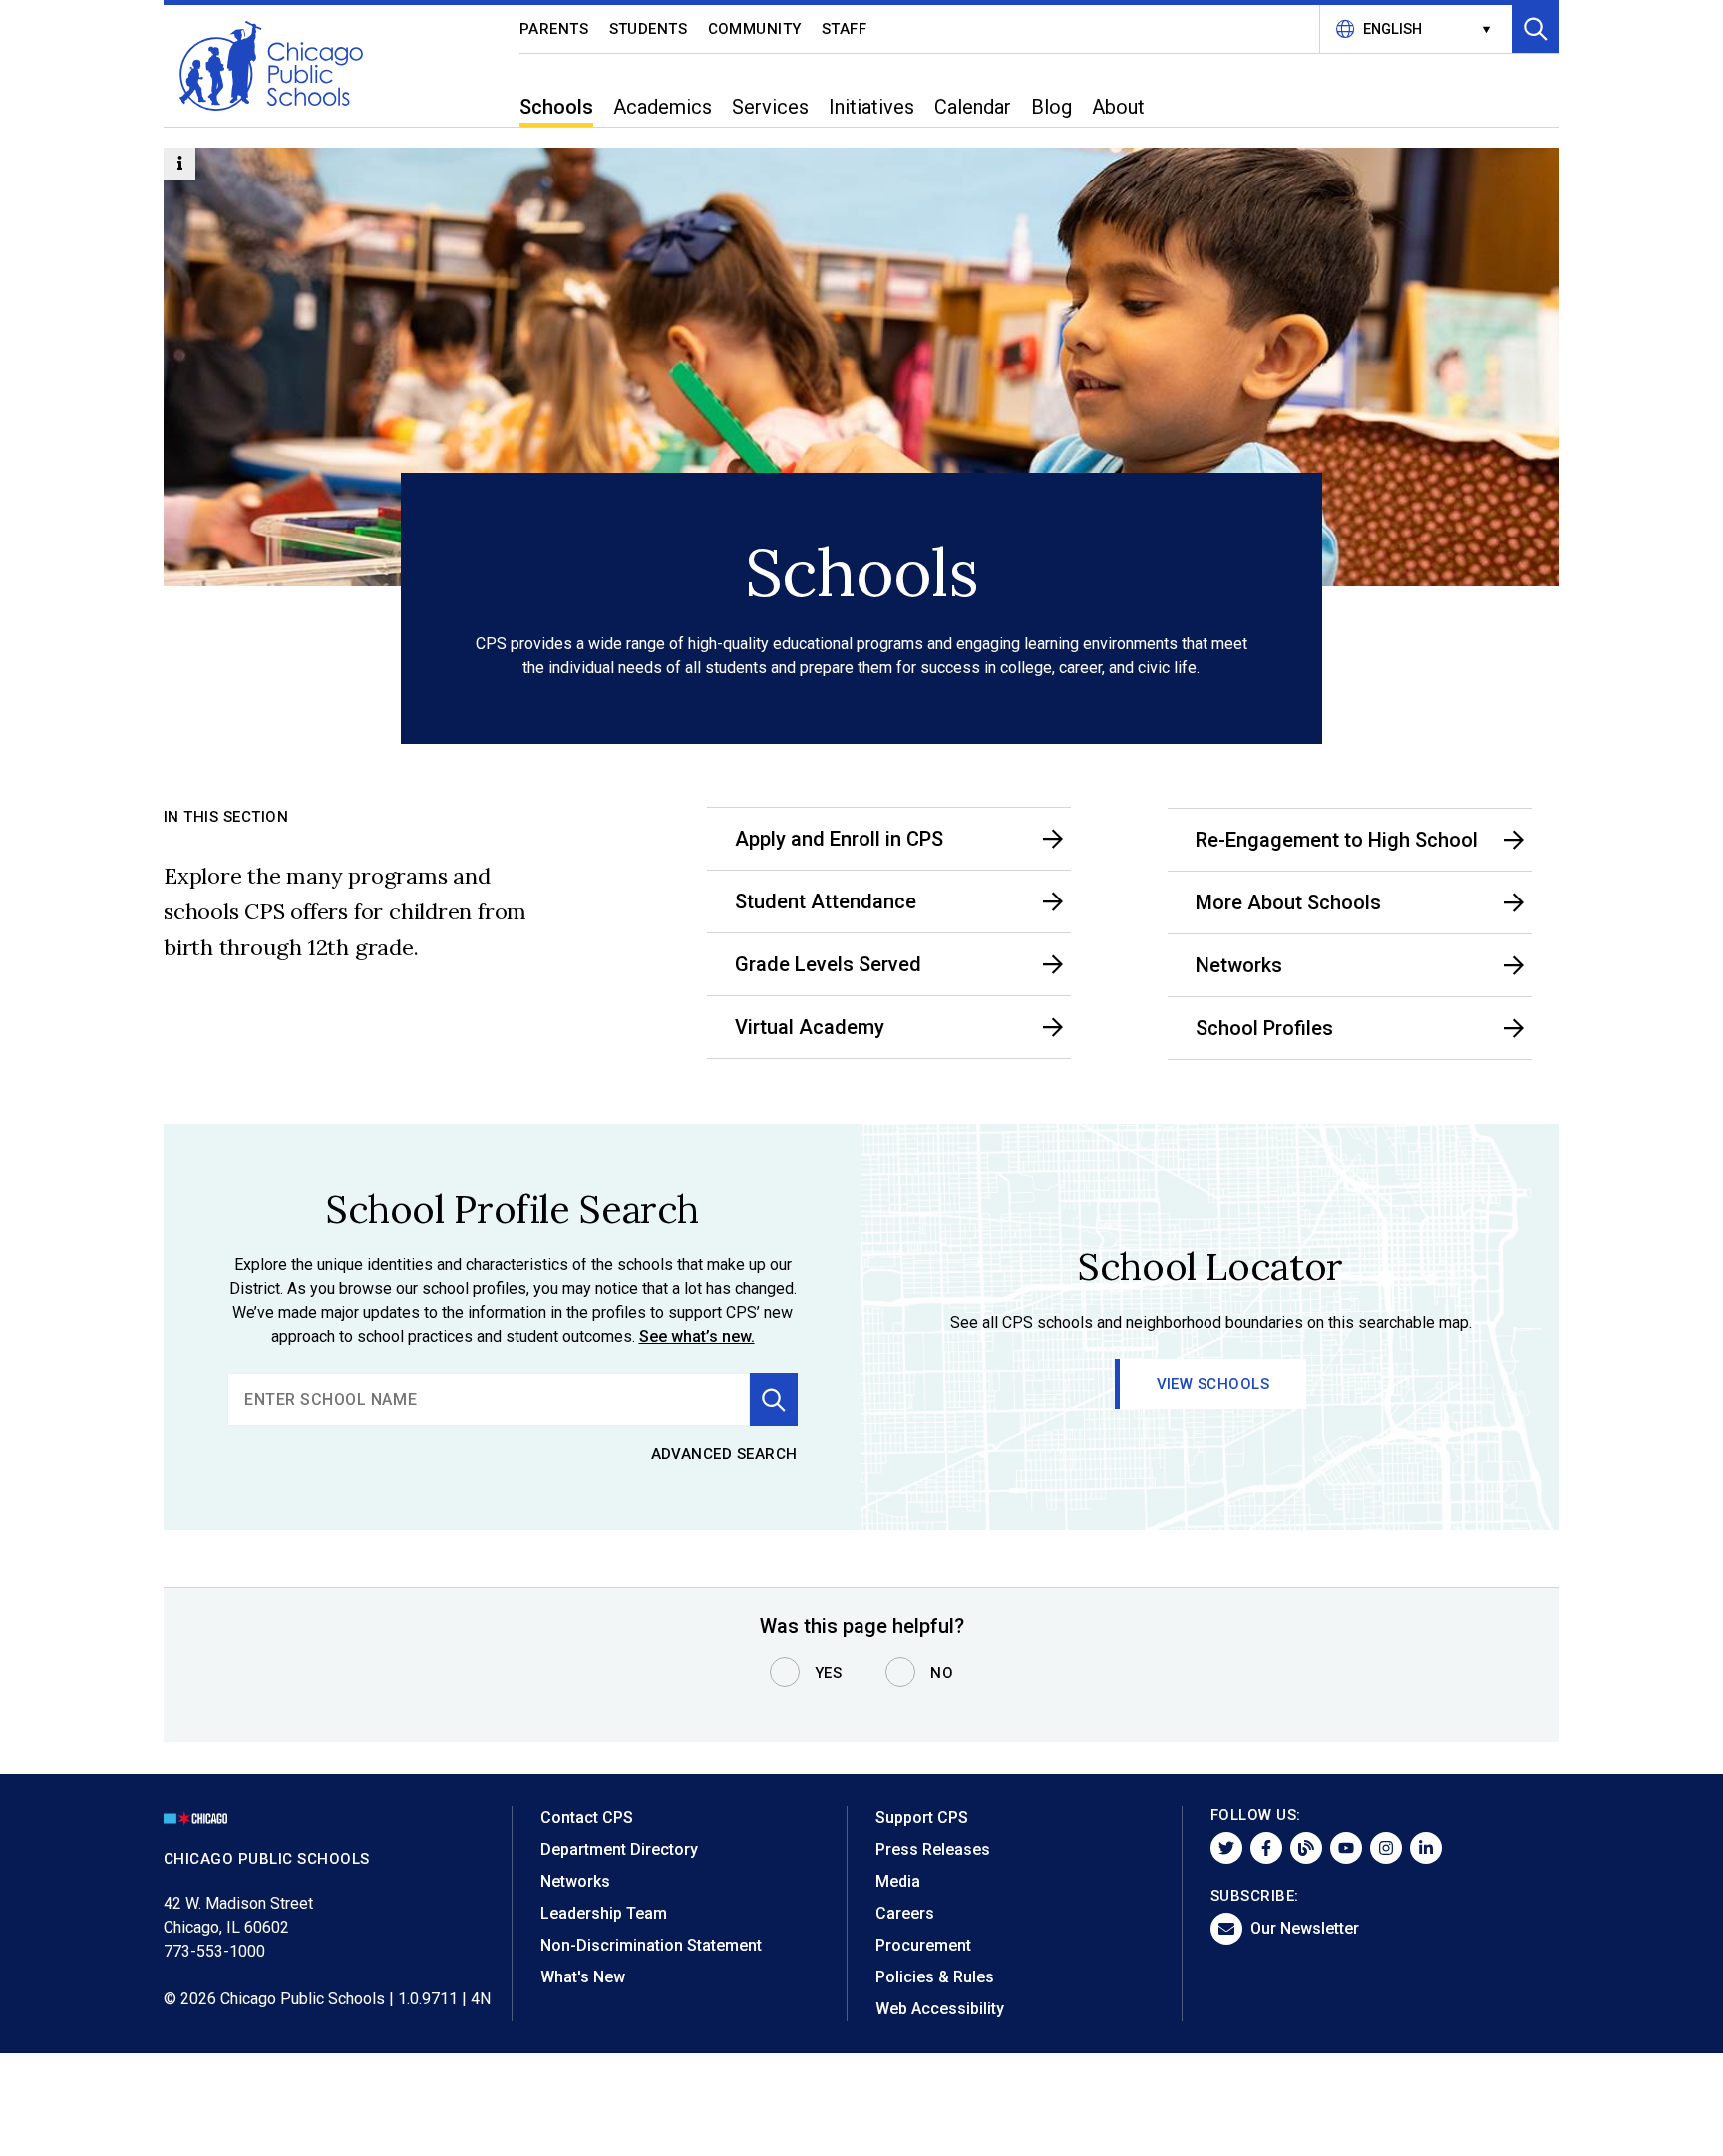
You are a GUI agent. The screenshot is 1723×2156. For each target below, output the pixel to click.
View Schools (1213, 1384)
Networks (575, 1881)
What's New (583, 1977)
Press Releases (933, 1849)
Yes (829, 1673)
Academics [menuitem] (663, 107)
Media (898, 1881)
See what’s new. (697, 1337)
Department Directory (619, 1849)
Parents (554, 29)
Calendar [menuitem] (973, 107)
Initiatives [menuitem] (871, 107)
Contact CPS (587, 1817)
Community (755, 29)
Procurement (923, 1945)
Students (649, 29)
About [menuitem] (1118, 107)
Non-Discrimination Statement (651, 1945)
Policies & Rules (935, 1977)
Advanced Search (725, 1454)
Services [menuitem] (770, 107)
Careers (905, 1913)
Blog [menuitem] (1051, 107)
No (942, 1673)
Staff (845, 29)
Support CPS (922, 1817)
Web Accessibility (940, 2009)
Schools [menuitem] (556, 107)
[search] (489, 1400)
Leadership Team (604, 1913)
